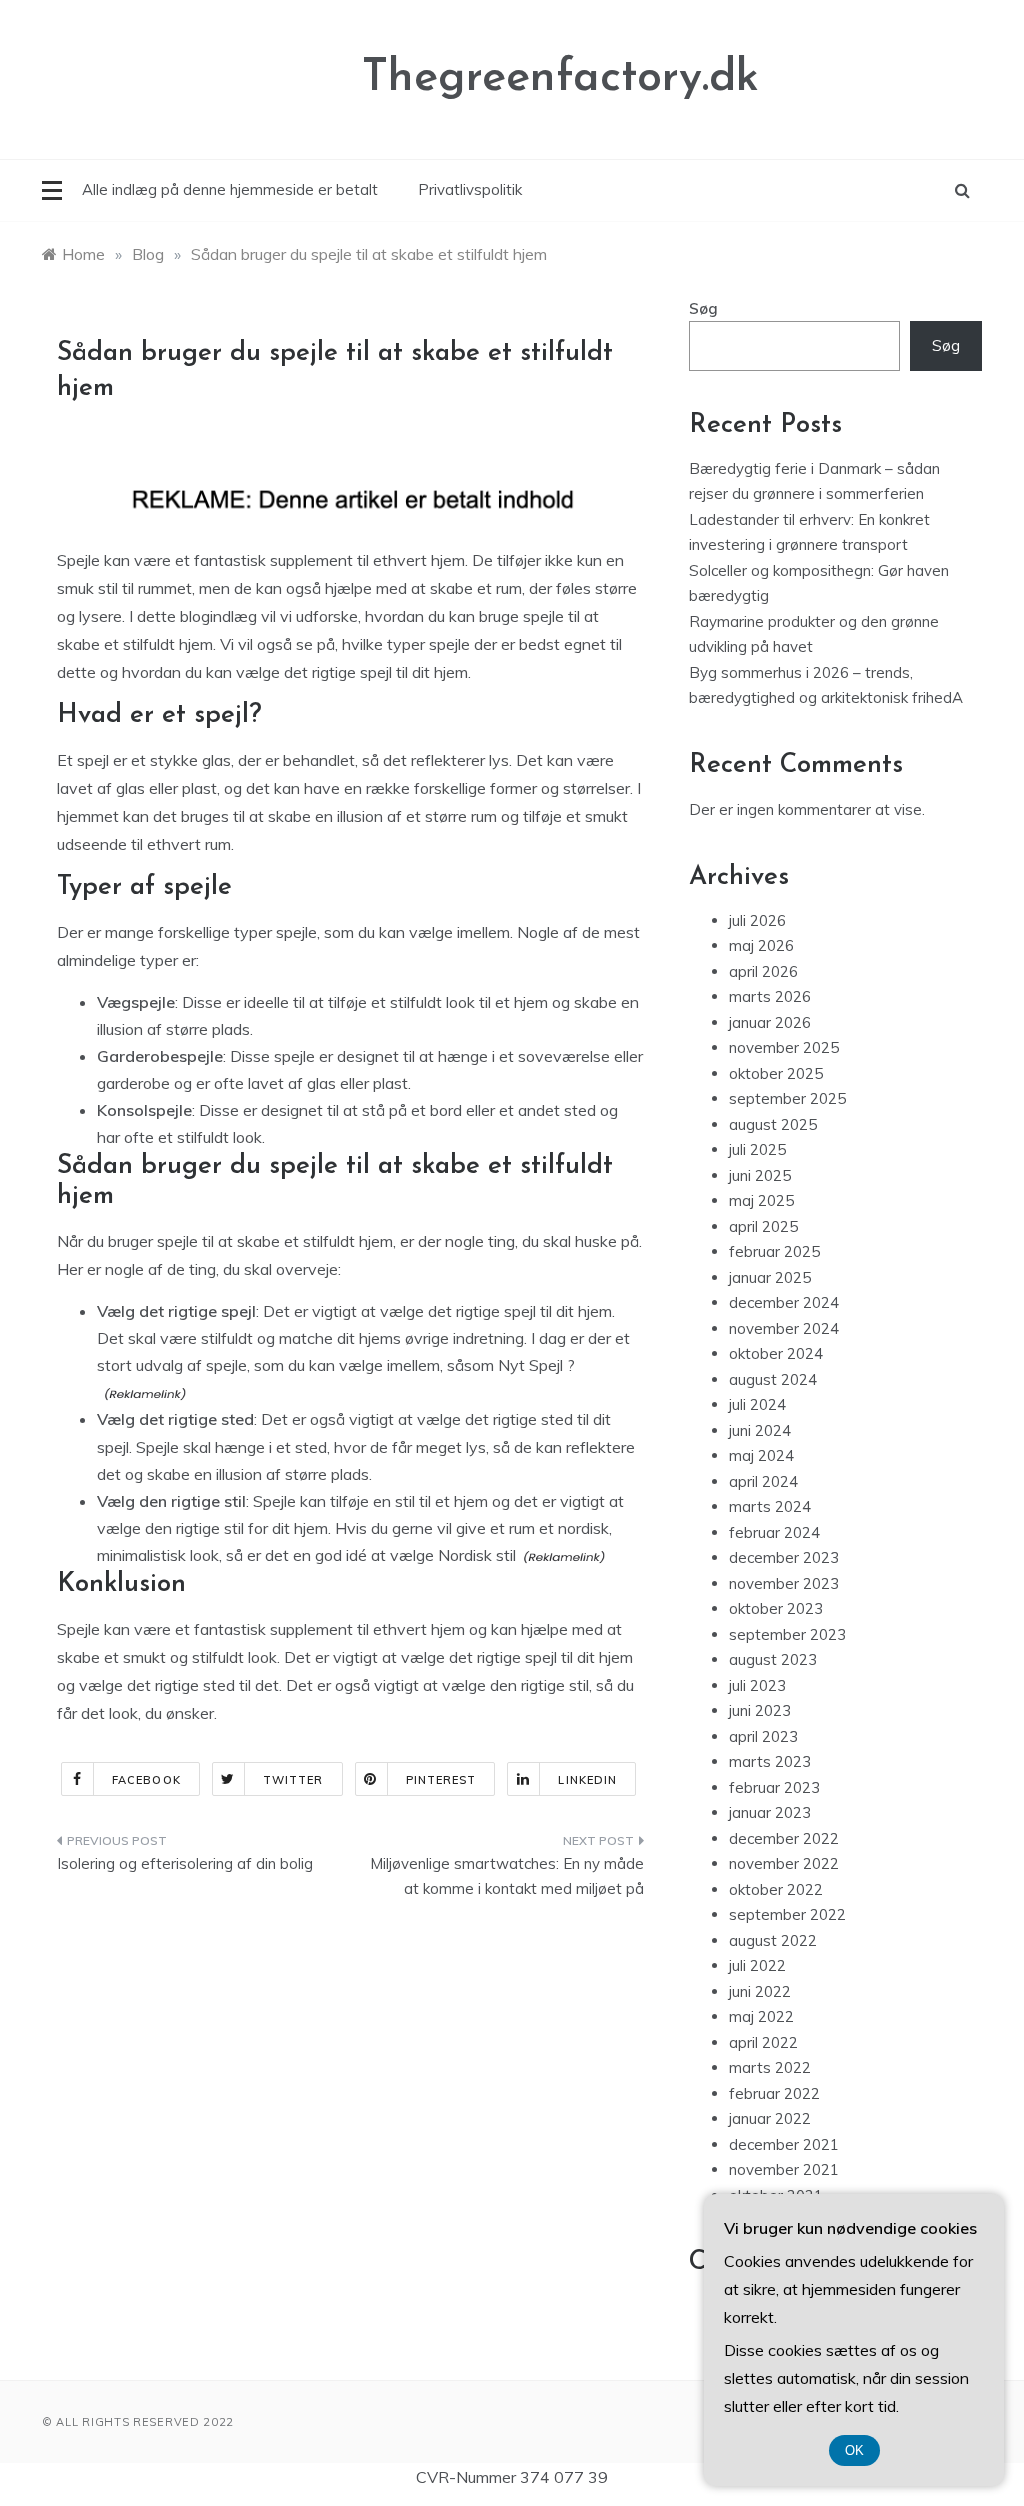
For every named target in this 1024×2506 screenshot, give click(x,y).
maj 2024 (761, 1455)
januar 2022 (770, 2118)
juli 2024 (757, 1404)
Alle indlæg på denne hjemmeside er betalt (230, 189)
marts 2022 (770, 2067)
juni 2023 (760, 1710)
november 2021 (784, 2169)
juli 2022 (757, 1965)
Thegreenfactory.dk (560, 78)
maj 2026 (761, 945)
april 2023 (763, 1736)
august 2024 (773, 1379)
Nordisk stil (477, 1555)
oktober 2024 (776, 1353)
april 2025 (763, 1226)
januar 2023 (770, 1812)
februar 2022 (774, 2093)
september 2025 (787, 1098)
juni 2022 (760, 1991)
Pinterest (441, 1780)
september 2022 (787, 1914)
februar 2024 (774, 1532)
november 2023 (784, 1583)
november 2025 (784, 1047)
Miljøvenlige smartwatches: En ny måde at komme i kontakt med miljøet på (506, 1876)
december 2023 (784, 1557)
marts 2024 (770, 1506)
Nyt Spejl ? (536, 1365)
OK (854, 2450)
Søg (703, 308)
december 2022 (784, 1838)
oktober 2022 (776, 1889)
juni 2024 (760, 1430)
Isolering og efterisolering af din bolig (185, 1863)
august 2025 (773, 1124)
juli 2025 (757, 1149)
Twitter (293, 1780)
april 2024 (763, 1481)
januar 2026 (770, 1022)
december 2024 (784, 1302)
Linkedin (587, 1780)
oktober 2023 (776, 1608)
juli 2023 (757, 1685)
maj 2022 (761, 2016)
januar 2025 (770, 1277)
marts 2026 (770, 996)
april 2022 (763, 2042)
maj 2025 (761, 1200)
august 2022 (773, 1940)
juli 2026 (757, 920)
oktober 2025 (776, 1073)
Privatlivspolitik (470, 189)
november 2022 (784, 1863)
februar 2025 (774, 1251)
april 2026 (763, 971)
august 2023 (773, 1659)
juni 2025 (760, 1175)
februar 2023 (774, 1787)
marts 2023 (770, 1761)
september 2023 (787, 1634)
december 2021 (784, 2144)
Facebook (146, 1780)
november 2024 (784, 1328)
